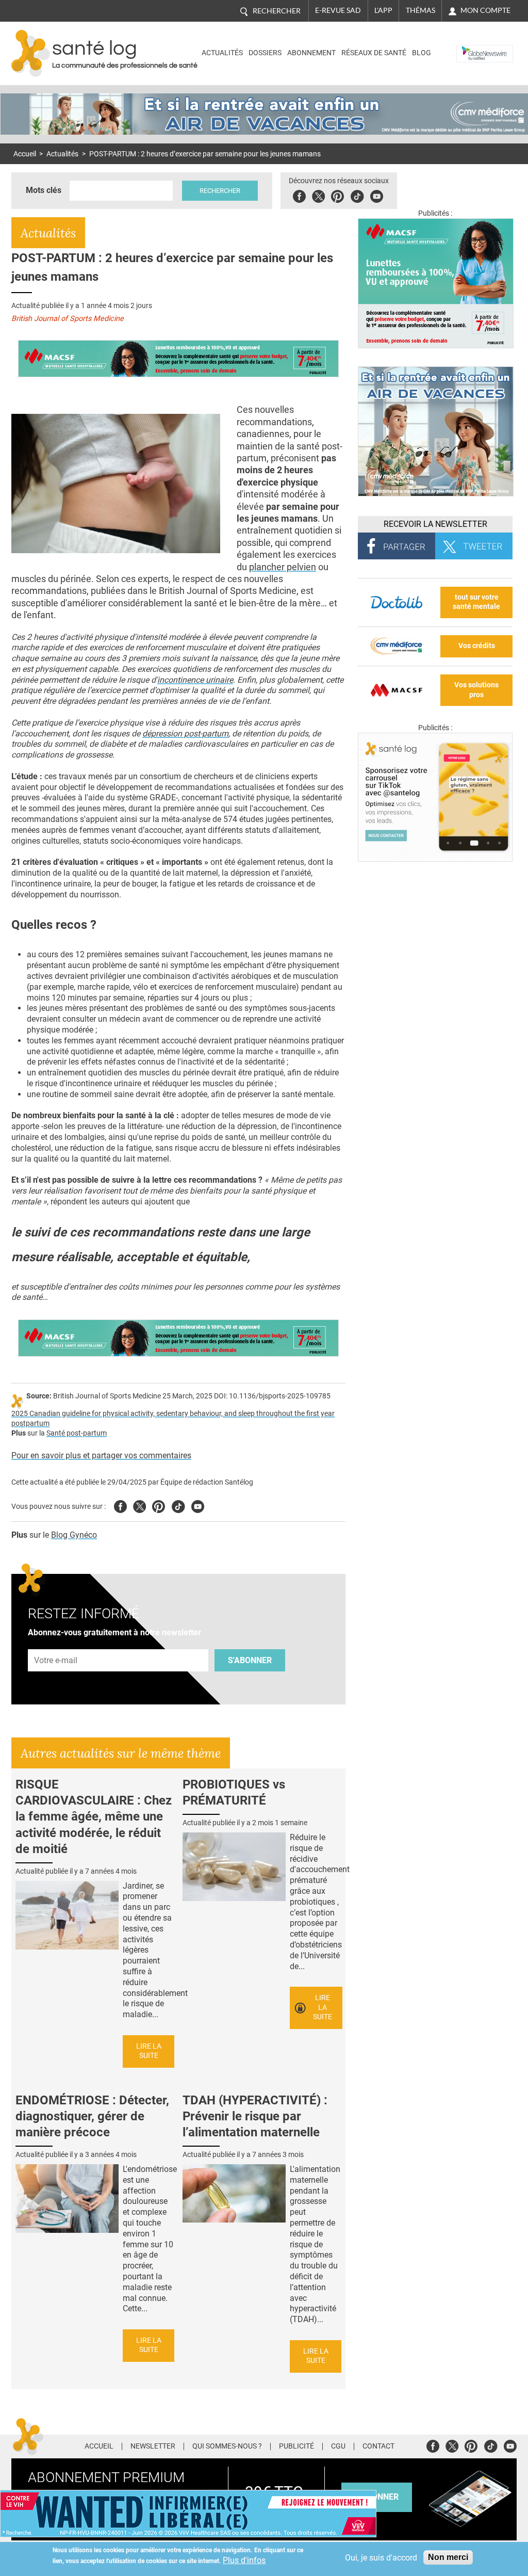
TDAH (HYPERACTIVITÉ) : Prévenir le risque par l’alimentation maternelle (255, 2116)
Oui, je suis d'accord (381, 2558)
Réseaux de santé (374, 53)
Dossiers (265, 53)
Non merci (448, 2557)
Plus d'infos (244, 2560)
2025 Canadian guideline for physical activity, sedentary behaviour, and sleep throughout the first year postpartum (173, 1419)
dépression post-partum (185, 734)
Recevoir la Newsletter (435, 524)
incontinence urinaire (195, 680)
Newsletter (153, 2446)
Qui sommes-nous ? (227, 2446)
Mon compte (485, 10)
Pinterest (337, 195)
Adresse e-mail (56, 1643)
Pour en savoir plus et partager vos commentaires (101, 1455)
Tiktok (357, 195)
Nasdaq (472, 46)
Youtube (198, 1505)
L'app (383, 10)
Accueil (25, 154)
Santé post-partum (77, 1433)
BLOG (422, 53)
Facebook (299, 195)
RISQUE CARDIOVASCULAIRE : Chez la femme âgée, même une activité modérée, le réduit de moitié (94, 1817)
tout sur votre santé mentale (476, 602)
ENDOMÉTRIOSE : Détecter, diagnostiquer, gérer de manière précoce (92, 2116)
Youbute (377, 195)
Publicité (296, 2446)
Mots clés (44, 190)
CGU (338, 2446)
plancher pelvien (283, 567)
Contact (378, 2446)
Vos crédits (477, 646)
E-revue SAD (338, 10)
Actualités (222, 53)
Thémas (420, 10)
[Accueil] (31, 53)
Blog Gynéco (74, 1535)
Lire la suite (149, 2051)
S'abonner (250, 1660)
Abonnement (311, 53)
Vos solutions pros (476, 690)
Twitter (318, 195)
